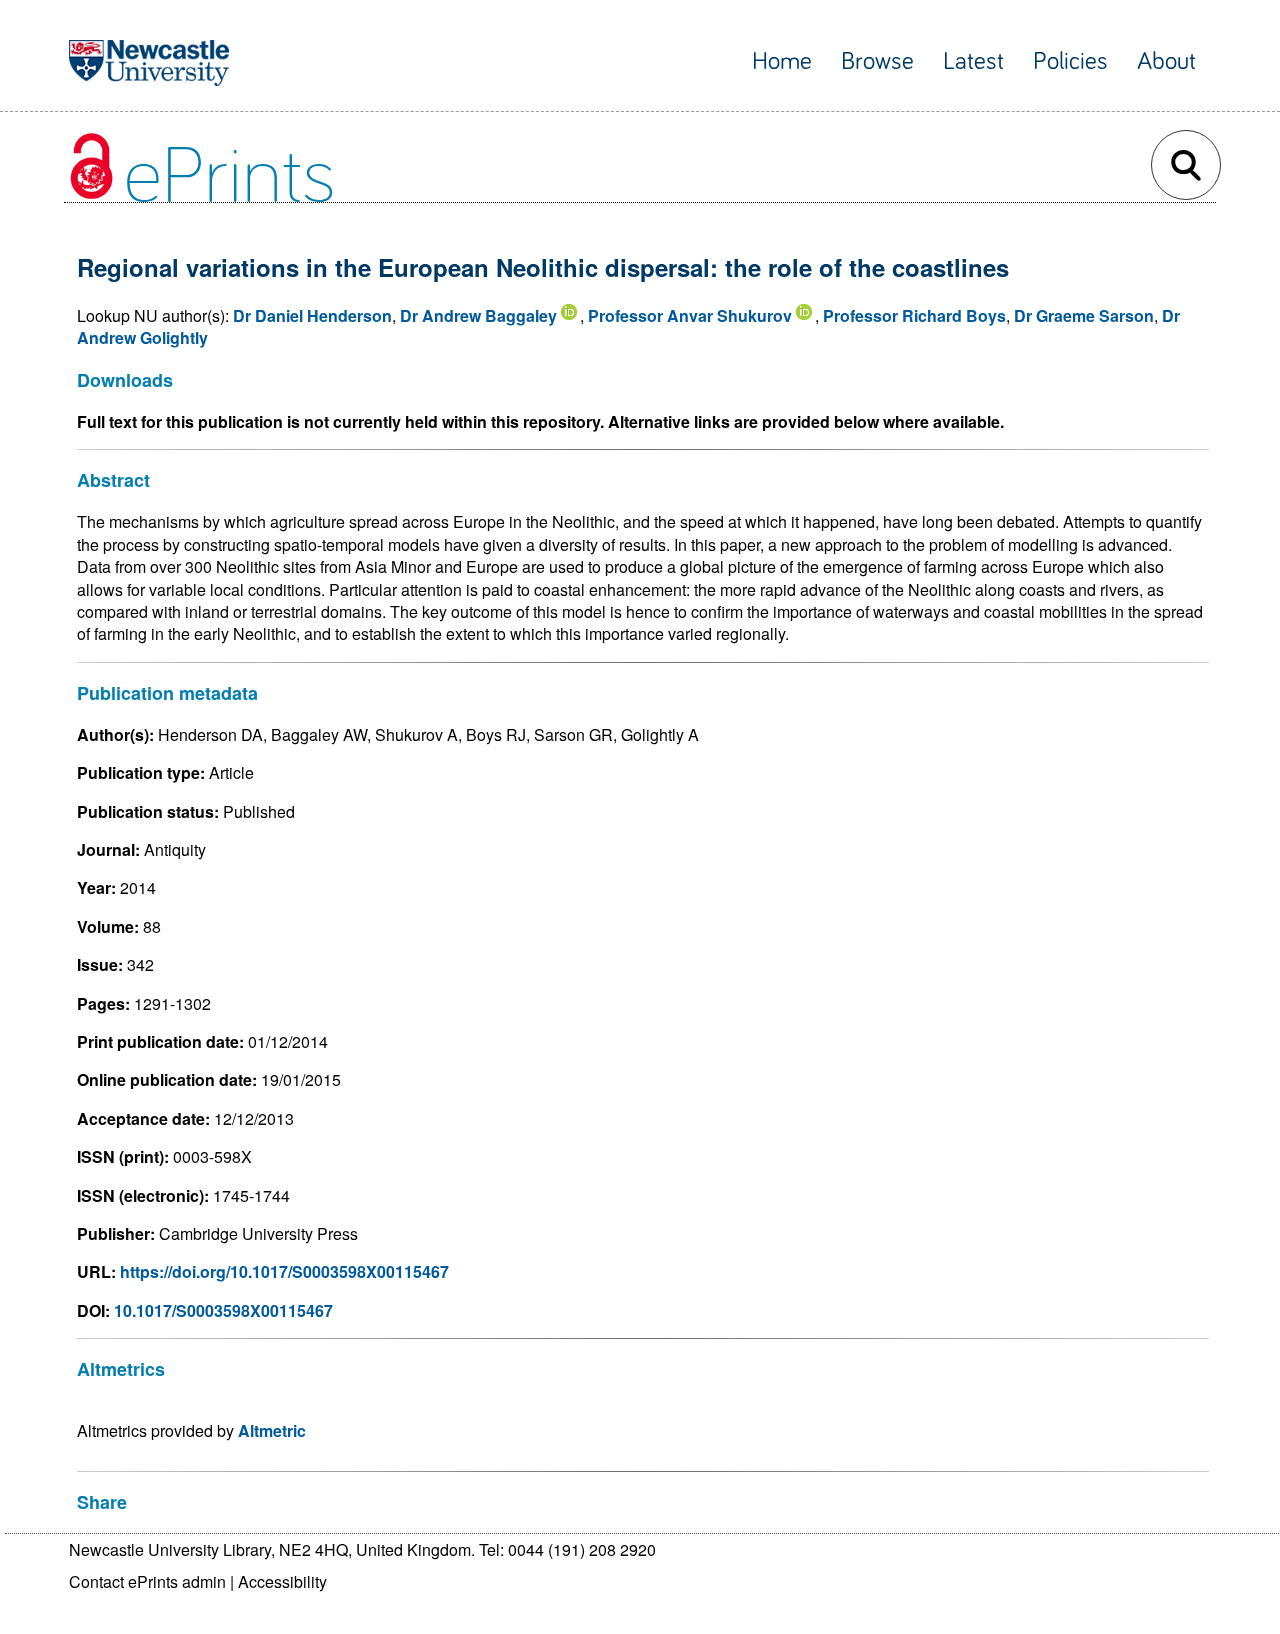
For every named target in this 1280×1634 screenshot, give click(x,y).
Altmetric (272, 1430)
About (1166, 61)
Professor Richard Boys (914, 315)
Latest (973, 61)
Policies (1070, 61)
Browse (877, 61)
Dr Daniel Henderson (312, 315)
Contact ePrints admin (147, 1581)
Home (782, 61)
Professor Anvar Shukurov (690, 315)
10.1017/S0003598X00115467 (223, 1310)
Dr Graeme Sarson (1084, 315)
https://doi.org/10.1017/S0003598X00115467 (284, 1271)
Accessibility (282, 1581)
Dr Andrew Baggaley (478, 315)
